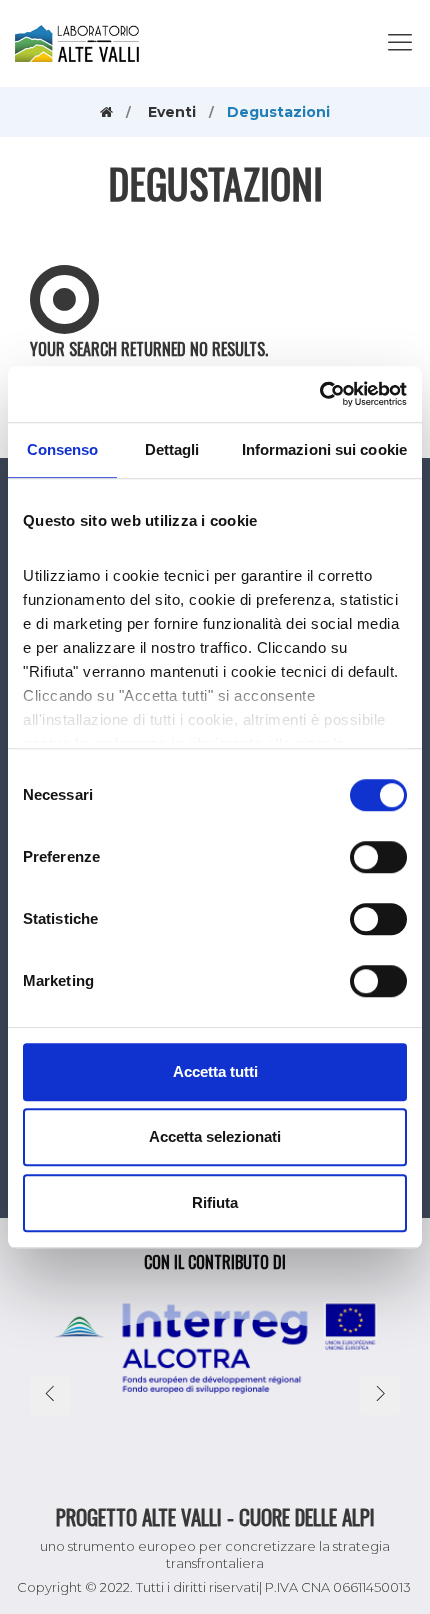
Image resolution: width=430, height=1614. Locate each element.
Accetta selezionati (215, 1136)
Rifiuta (215, 1202)
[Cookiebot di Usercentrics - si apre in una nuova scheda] (319, 394)
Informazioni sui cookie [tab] (324, 449)
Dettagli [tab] (172, 449)
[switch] (378, 857)
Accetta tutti (215, 1071)
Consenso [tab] (63, 449)
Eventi (172, 112)
